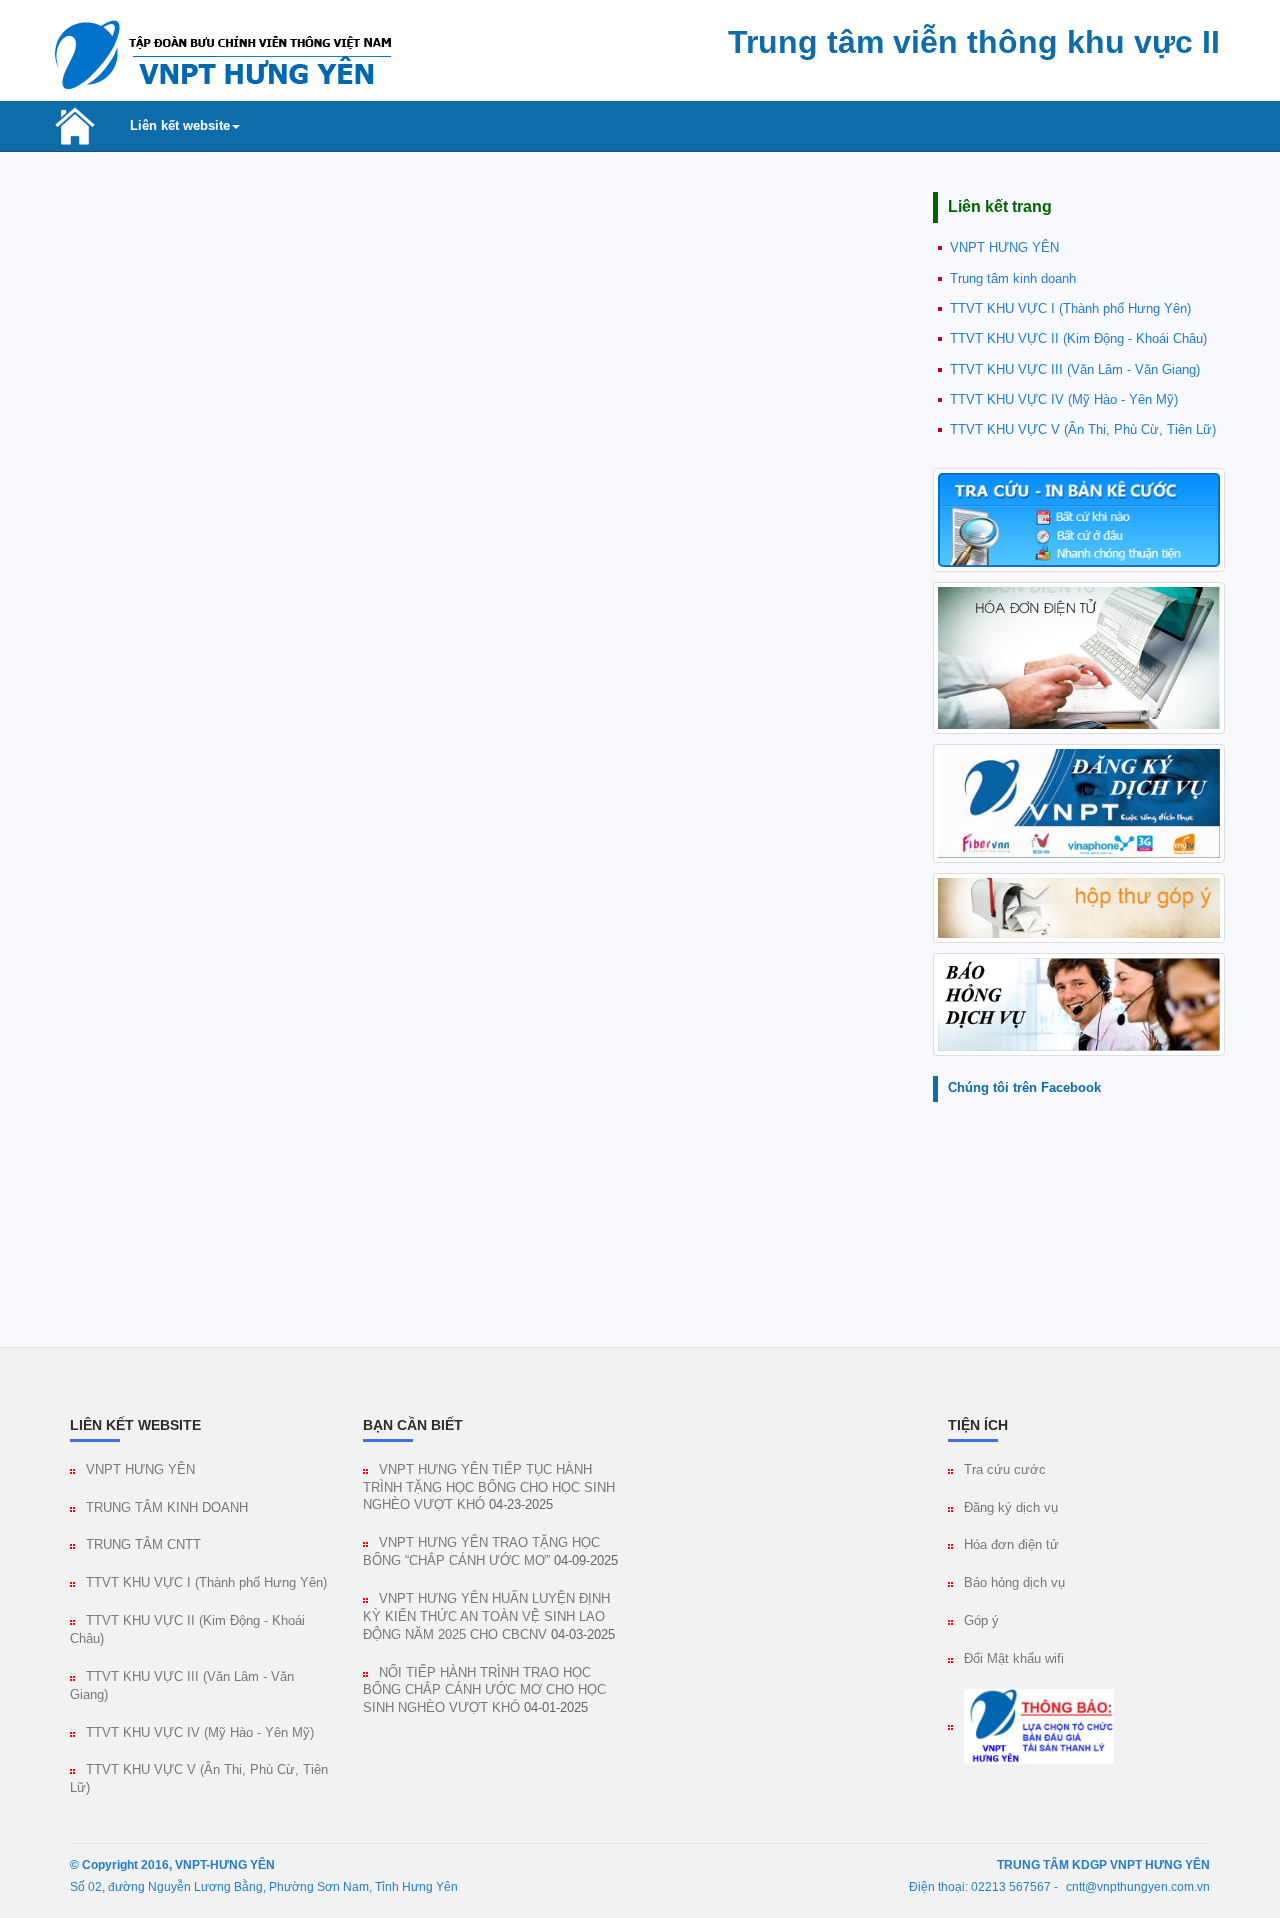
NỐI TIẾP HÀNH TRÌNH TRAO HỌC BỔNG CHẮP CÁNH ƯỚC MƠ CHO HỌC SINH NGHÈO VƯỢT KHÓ (484, 1691)
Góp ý (981, 1621)
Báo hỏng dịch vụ (1014, 1583)
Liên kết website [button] (180, 126)
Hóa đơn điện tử (1011, 1545)
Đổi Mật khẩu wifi (1014, 1659)
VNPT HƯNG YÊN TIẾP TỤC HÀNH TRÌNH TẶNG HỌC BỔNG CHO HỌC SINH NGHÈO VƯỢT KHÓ (489, 1488)
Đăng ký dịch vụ (1011, 1508)
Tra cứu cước (1005, 1470)
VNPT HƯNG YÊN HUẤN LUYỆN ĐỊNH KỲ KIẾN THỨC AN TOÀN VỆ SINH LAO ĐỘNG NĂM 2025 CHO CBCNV (486, 1617)
